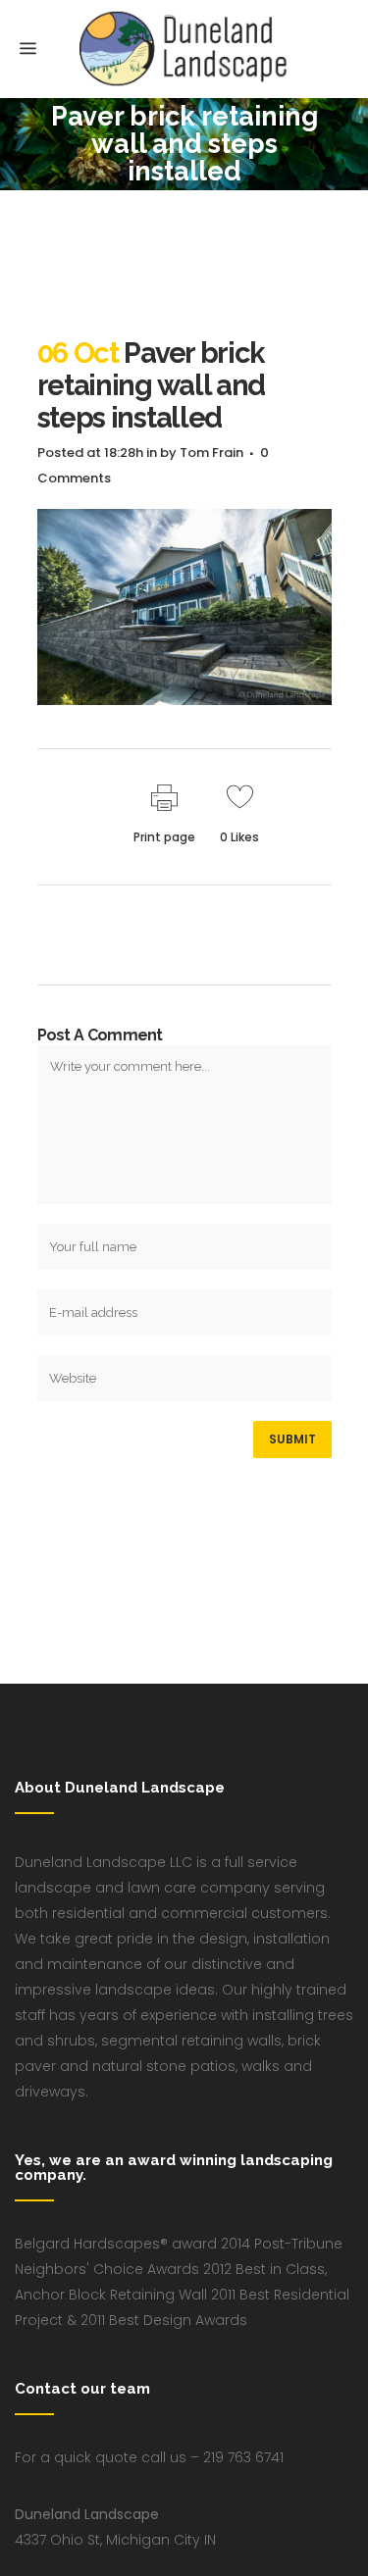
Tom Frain (211, 453)
